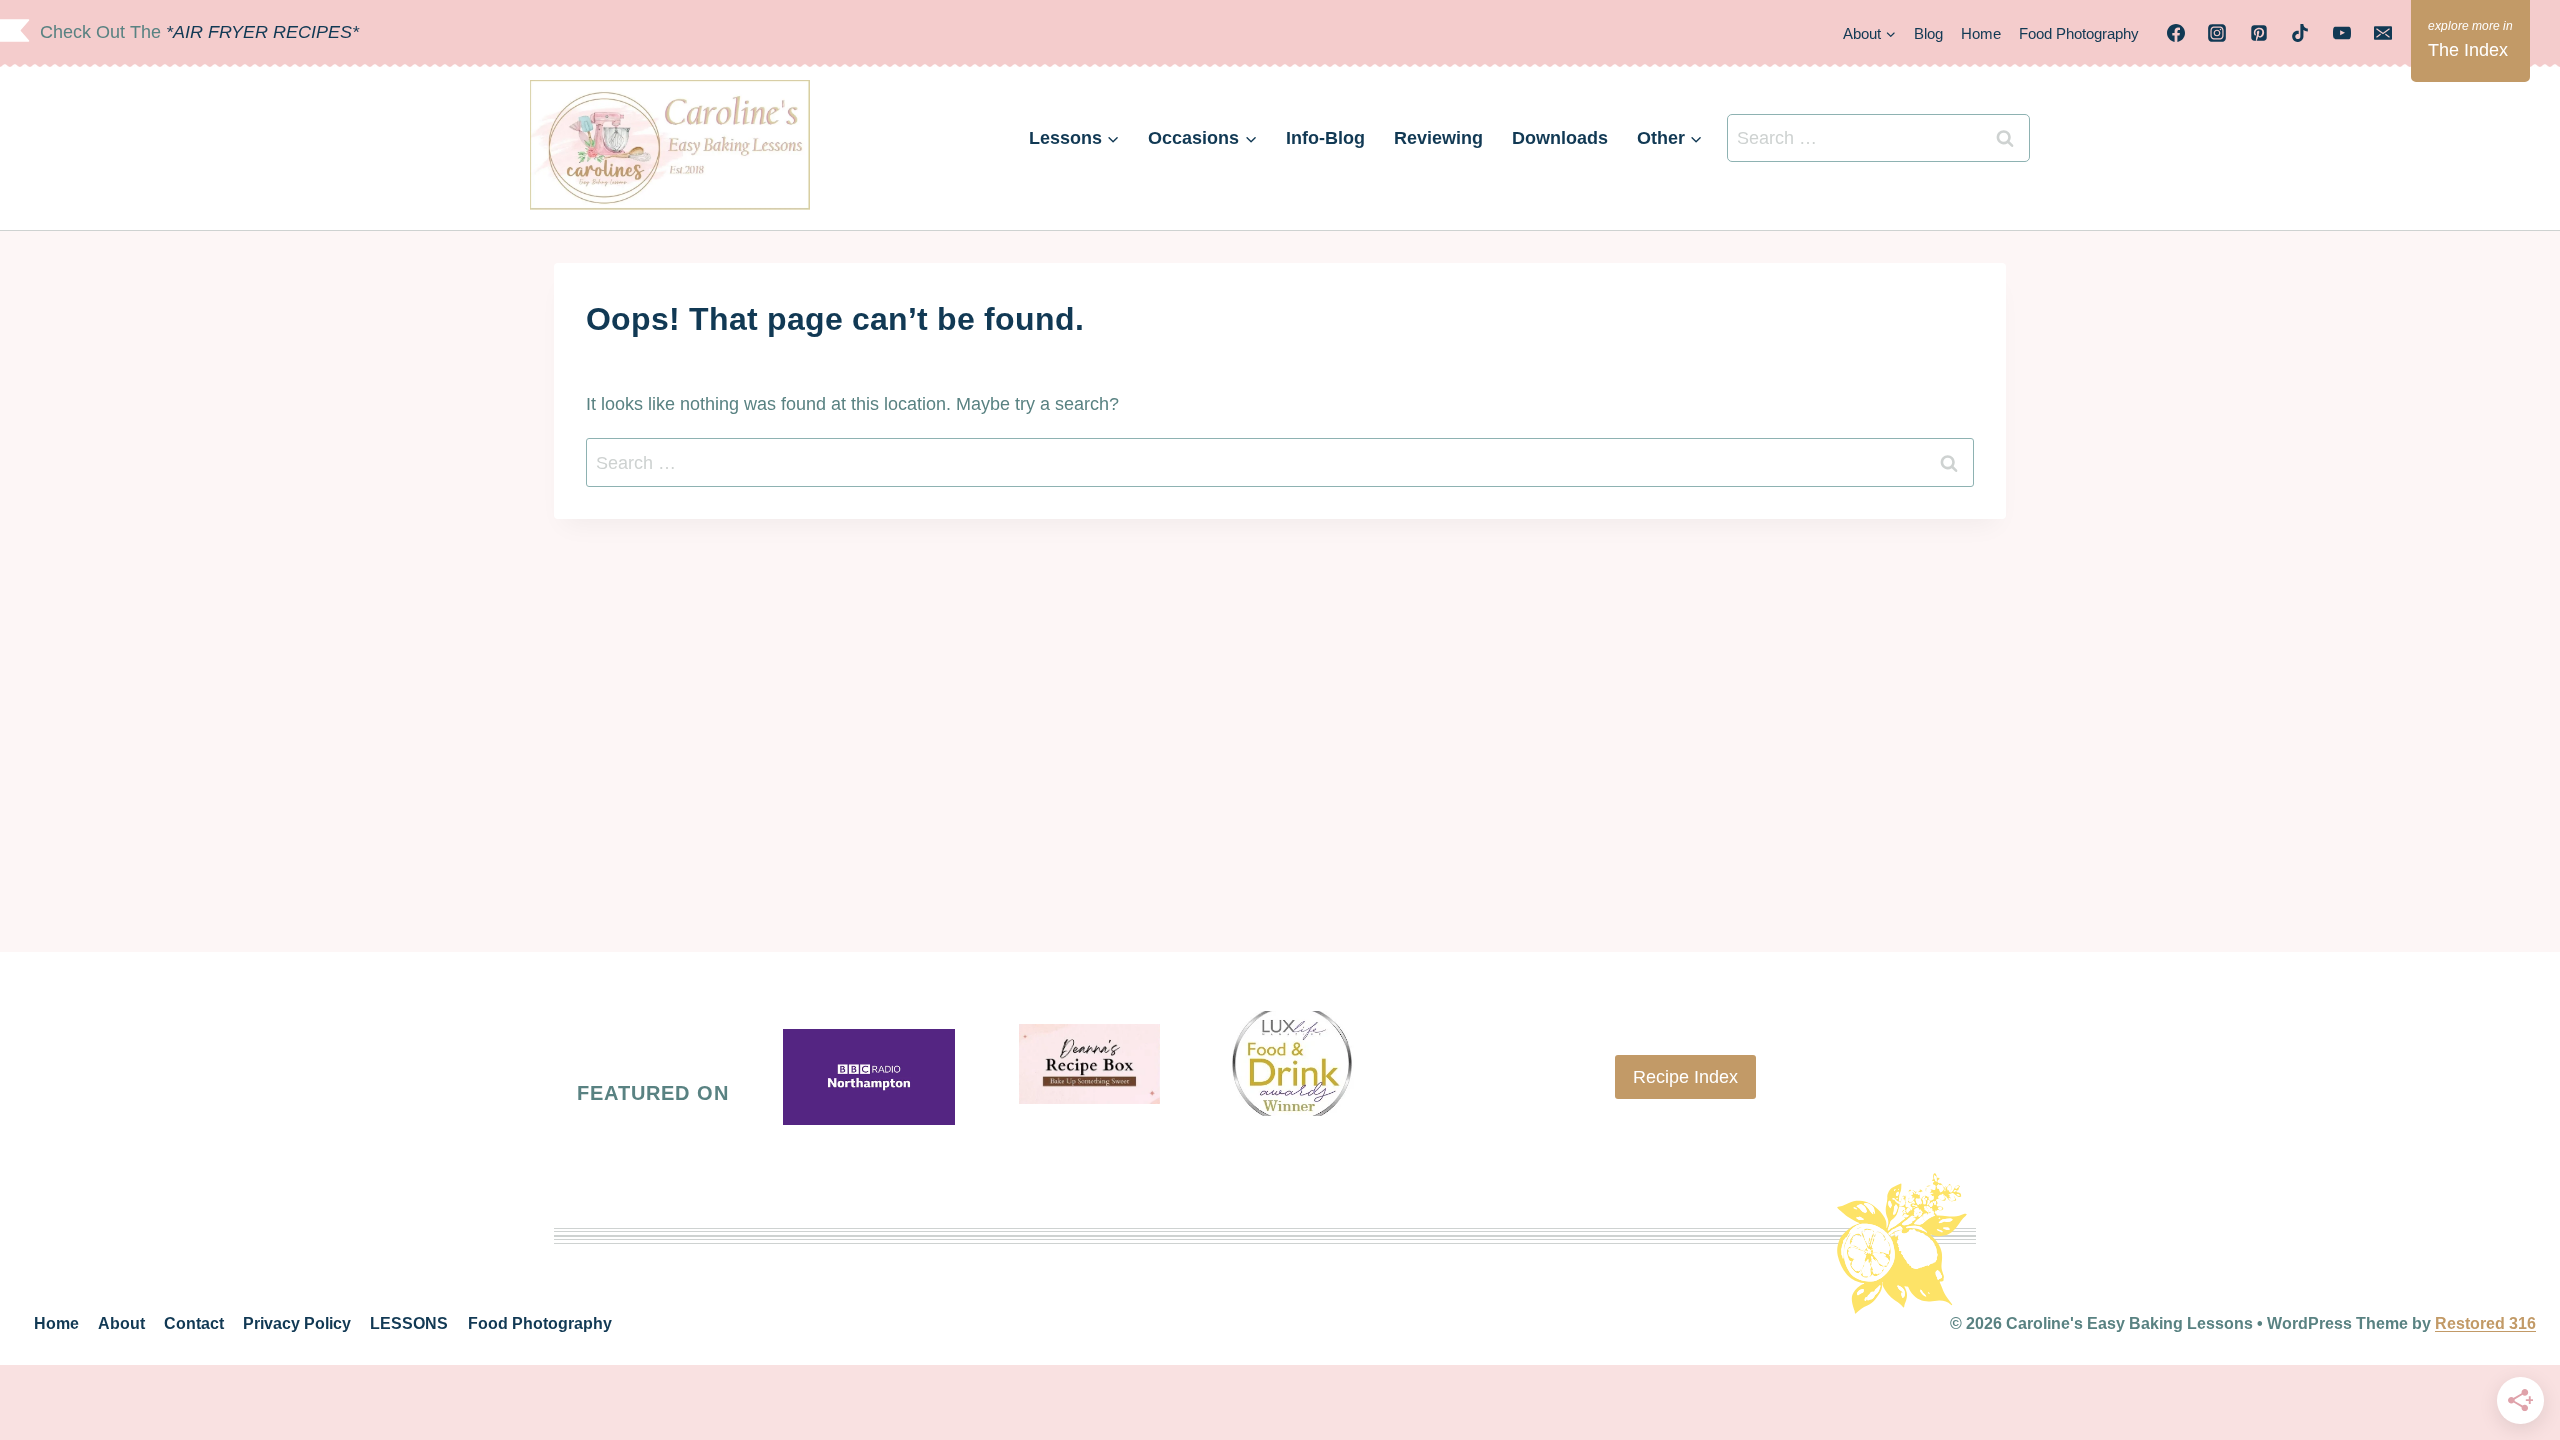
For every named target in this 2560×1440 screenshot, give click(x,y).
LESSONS (409, 1323)
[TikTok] (2300, 33)
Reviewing (1438, 138)
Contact (194, 1323)
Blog (1928, 33)
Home (1981, 33)
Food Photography (2079, 33)
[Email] (2383, 33)
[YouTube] (2342, 33)
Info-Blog (1325, 138)
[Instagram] (2217, 33)
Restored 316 (2485, 1323)
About (121, 1323)
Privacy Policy (297, 1323)
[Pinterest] (2259, 33)
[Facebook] (2176, 33)
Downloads (1560, 138)
